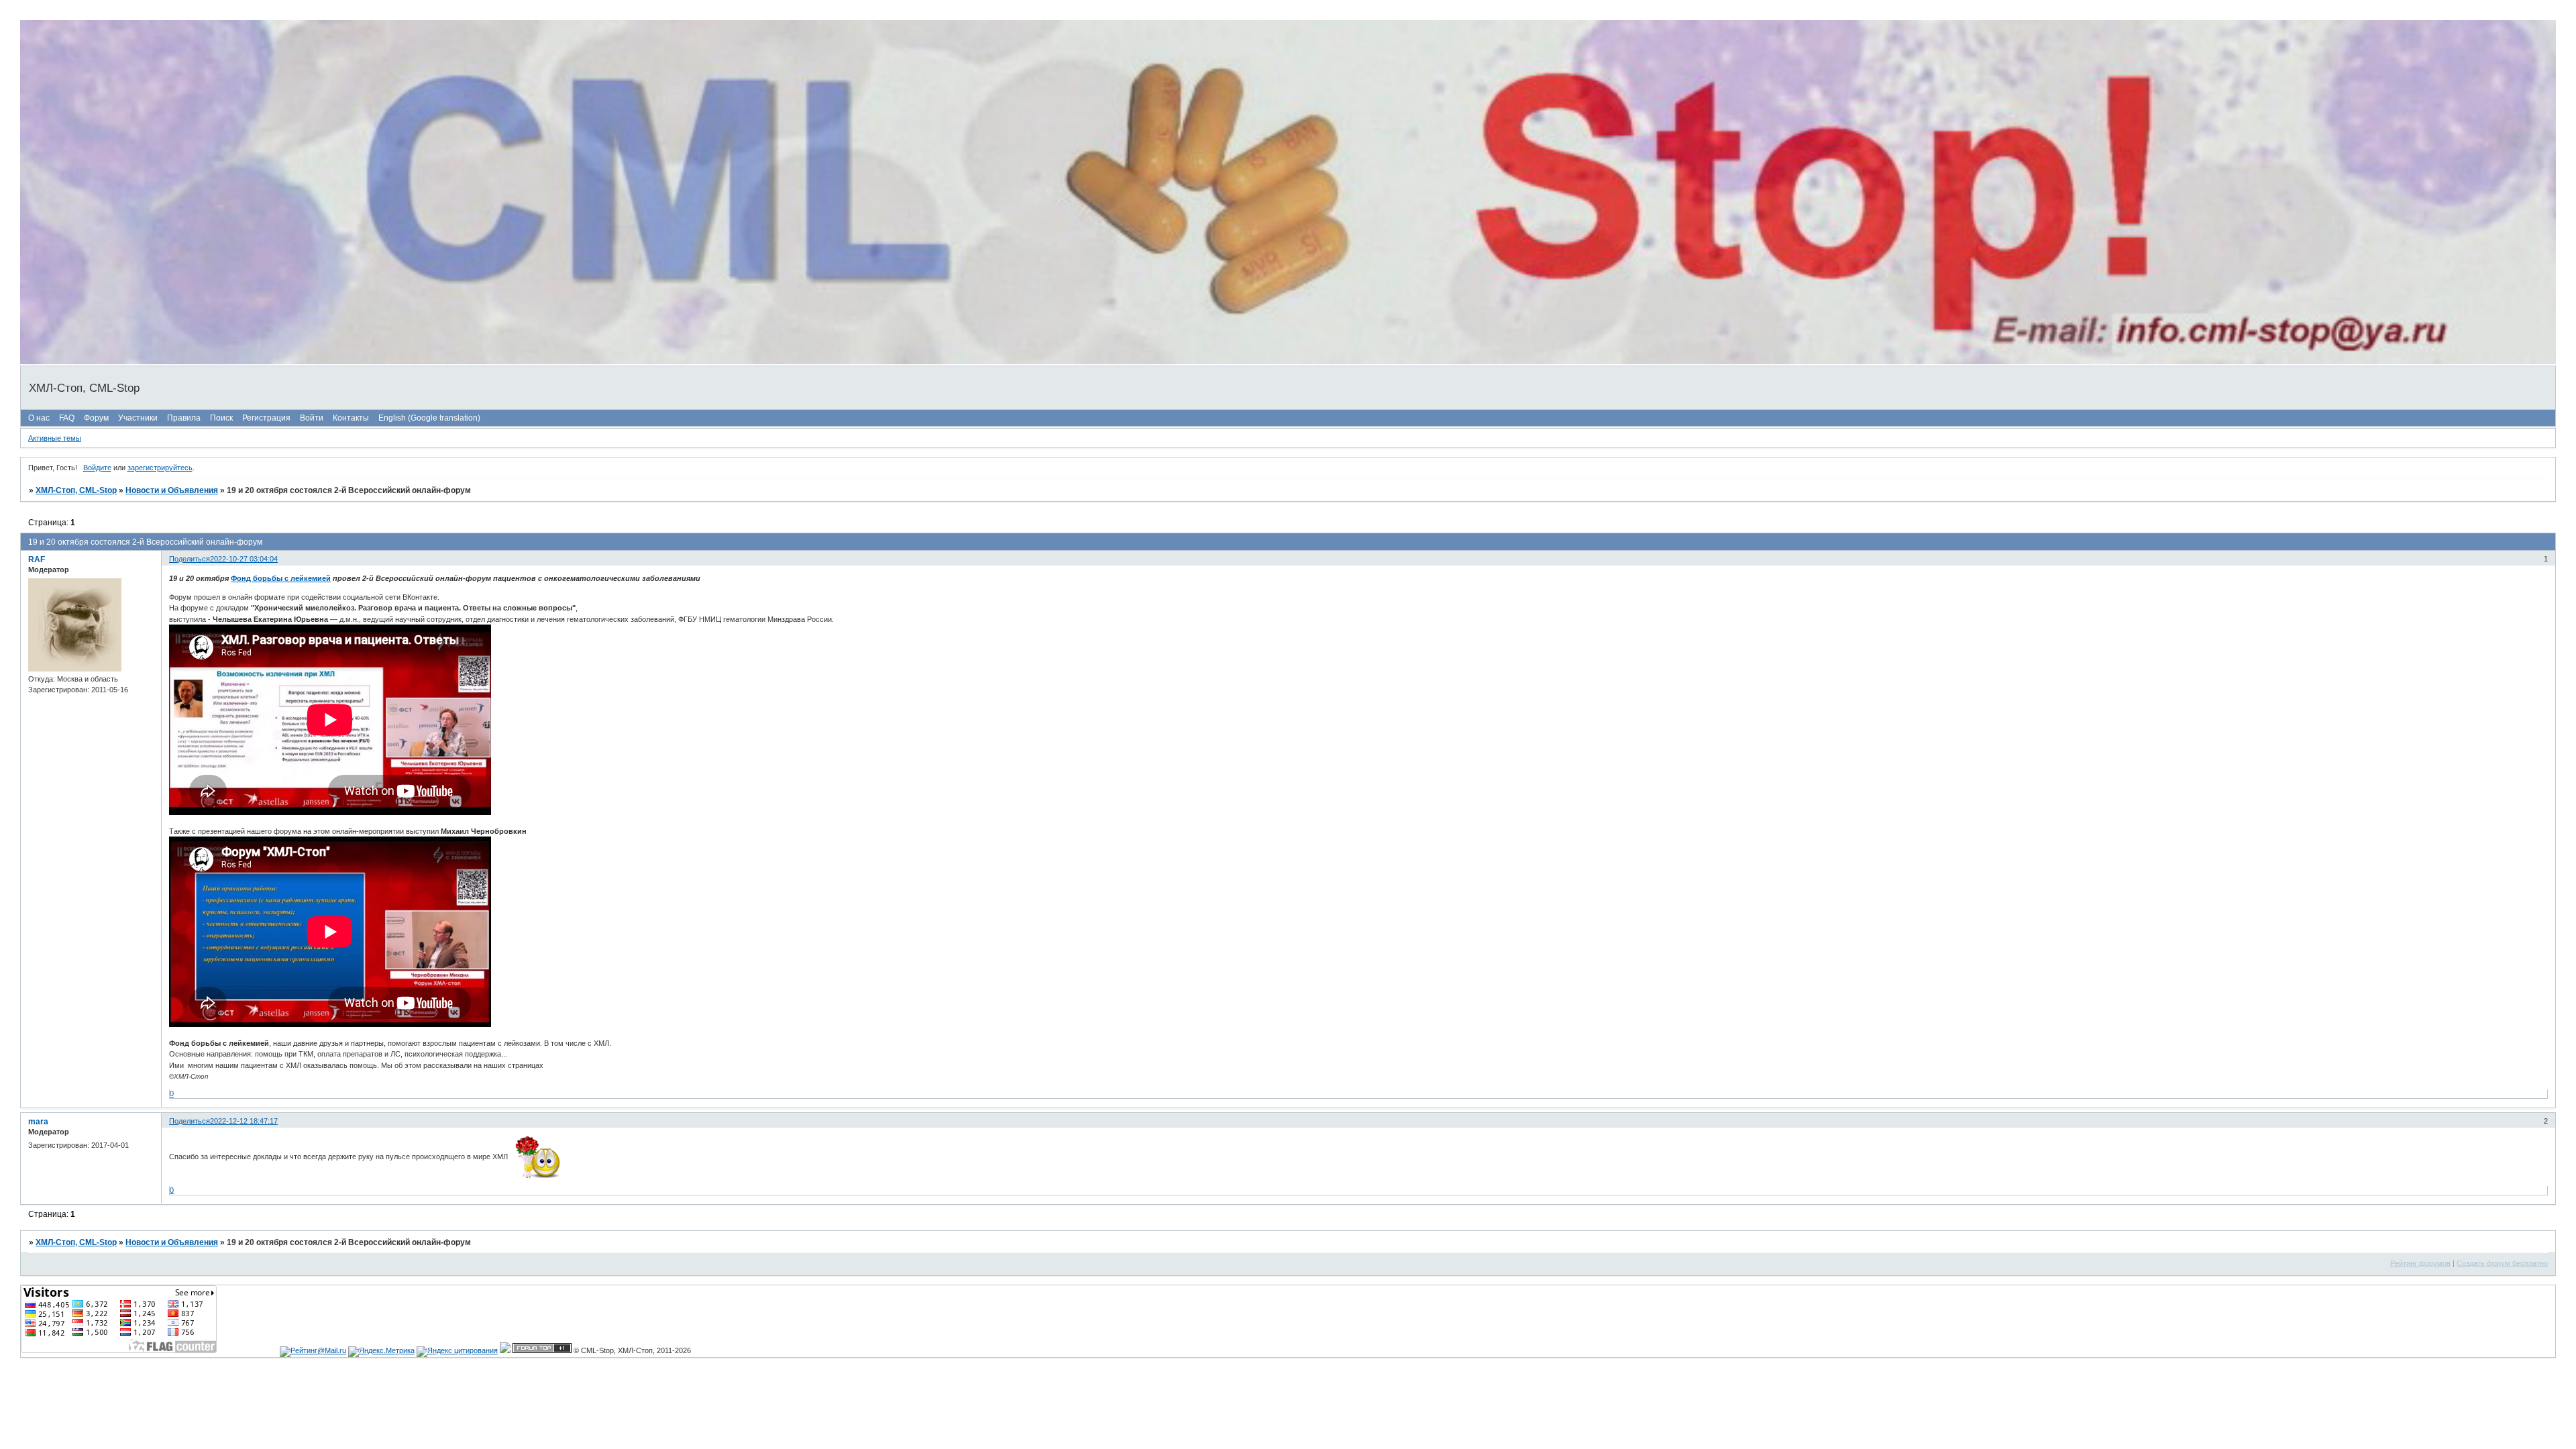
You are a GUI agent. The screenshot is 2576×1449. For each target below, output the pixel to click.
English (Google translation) (429, 418)
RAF (37, 559)
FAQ (67, 418)
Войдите (97, 468)
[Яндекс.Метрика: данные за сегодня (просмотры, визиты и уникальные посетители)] (381, 1352)
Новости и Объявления (172, 490)
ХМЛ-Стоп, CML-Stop (76, 490)
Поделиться (190, 559)
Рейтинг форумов (2420, 1263)
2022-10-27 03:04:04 (244, 559)
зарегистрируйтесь (160, 468)
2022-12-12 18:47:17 (244, 1121)
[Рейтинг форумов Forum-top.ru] (542, 1350)
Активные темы (55, 438)
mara (38, 1122)
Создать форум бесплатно (2502, 1263)
